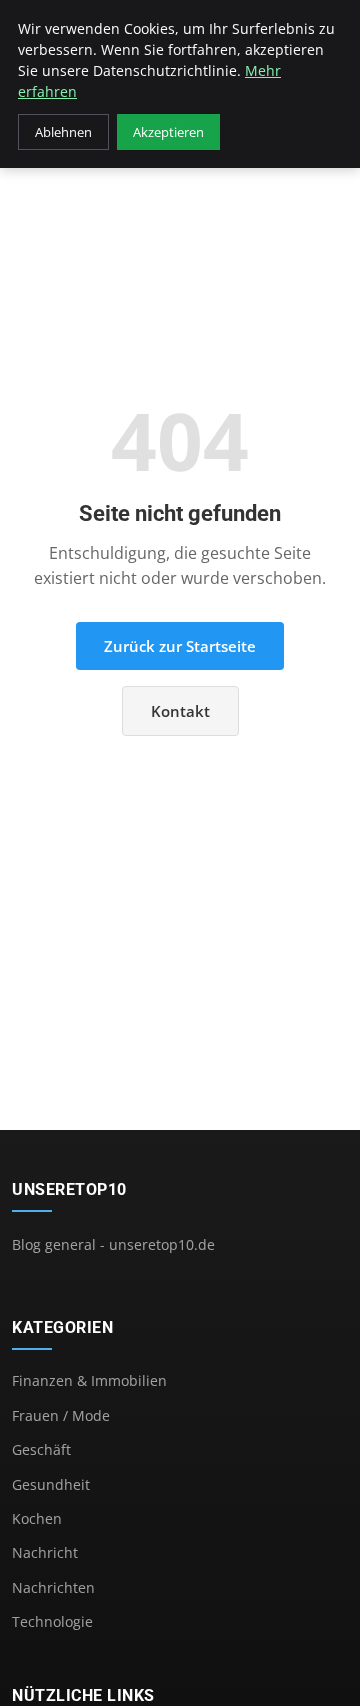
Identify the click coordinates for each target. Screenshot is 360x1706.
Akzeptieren (168, 132)
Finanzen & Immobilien (89, 1380)
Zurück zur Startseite (180, 646)
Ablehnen (63, 132)
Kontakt (180, 711)
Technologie (52, 1621)
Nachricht (45, 1552)
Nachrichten (53, 1587)
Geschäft (41, 1449)
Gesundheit (51, 1484)
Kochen (37, 1518)
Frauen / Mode (61, 1415)
